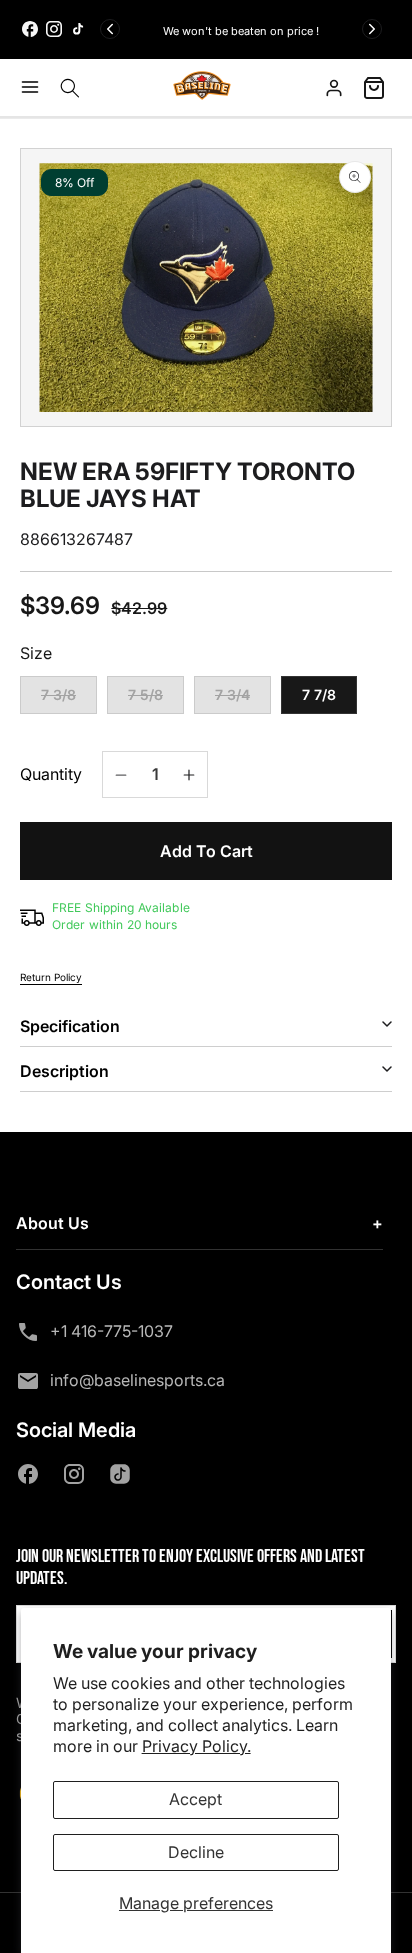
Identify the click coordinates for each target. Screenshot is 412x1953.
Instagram (78, 1474)
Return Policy (51, 977)
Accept (195, 1799)
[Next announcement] (372, 29)
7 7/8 (319, 694)
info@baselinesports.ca (137, 1380)
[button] (35, 87)
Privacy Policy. (196, 1746)
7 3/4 (243, 700)
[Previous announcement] (110, 29)
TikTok (124, 1474)
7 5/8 (156, 700)
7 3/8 (69, 700)
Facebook (32, 1474)
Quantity (51, 774)
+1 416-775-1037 (111, 1331)
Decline (196, 1852)
